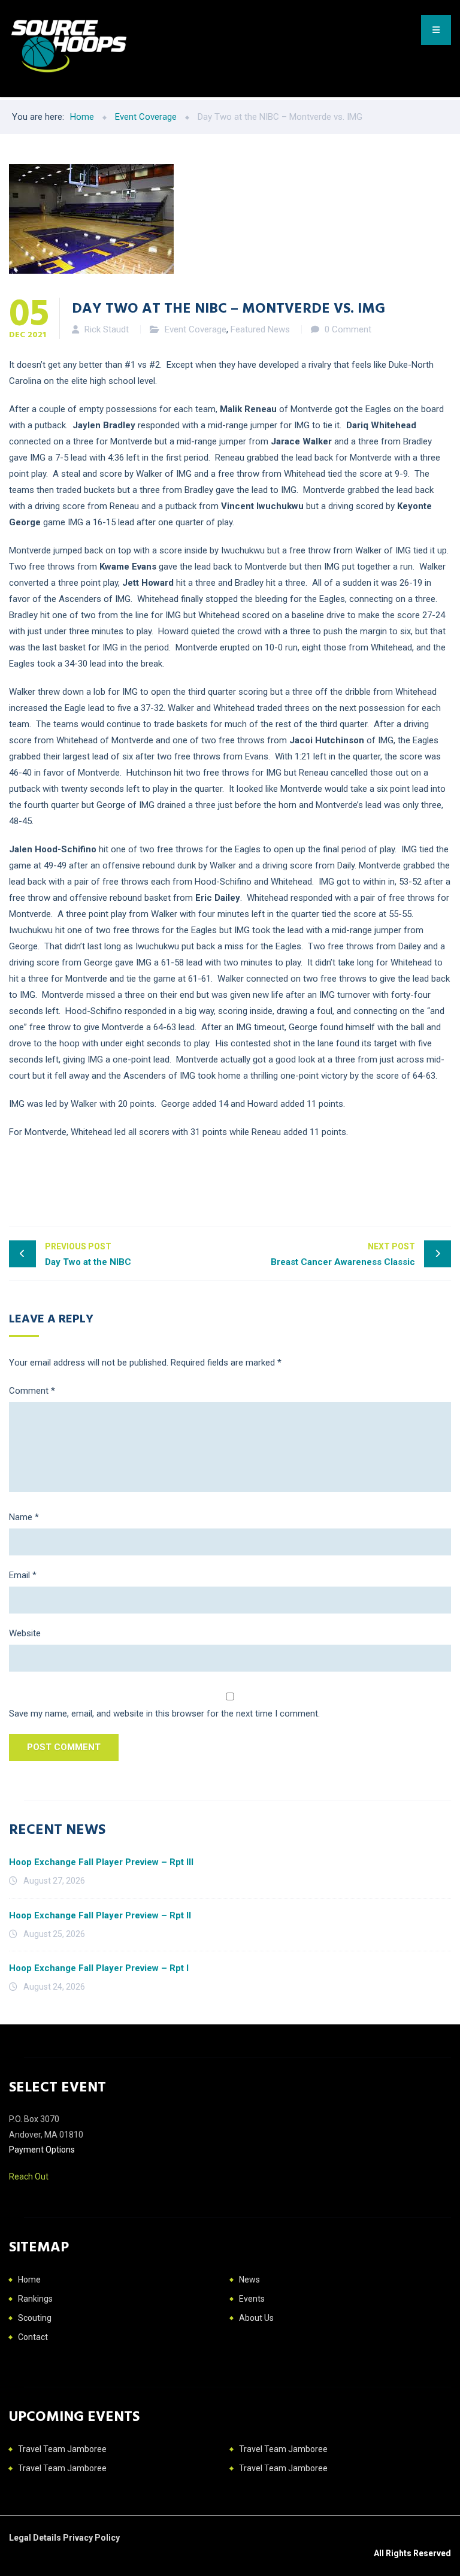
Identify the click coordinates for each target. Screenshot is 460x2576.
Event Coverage (196, 329)
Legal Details (36, 2538)
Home (29, 2280)
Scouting (35, 2318)
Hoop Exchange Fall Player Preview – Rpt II (100, 1915)
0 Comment (348, 329)
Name (24, 1517)
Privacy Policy (91, 2538)
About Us (256, 2318)
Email (23, 1575)
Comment (32, 1391)
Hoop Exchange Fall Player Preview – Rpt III (101, 1862)
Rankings (35, 2299)
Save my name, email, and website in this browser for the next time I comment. (164, 1714)
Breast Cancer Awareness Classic (343, 1254)
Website (25, 1633)
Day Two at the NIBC (88, 1254)
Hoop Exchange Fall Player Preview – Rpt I (99, 1968)
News (249, 2280)
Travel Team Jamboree (62, 2449)
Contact (33, 2337)
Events (252, 2299)
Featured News (260, 329)
